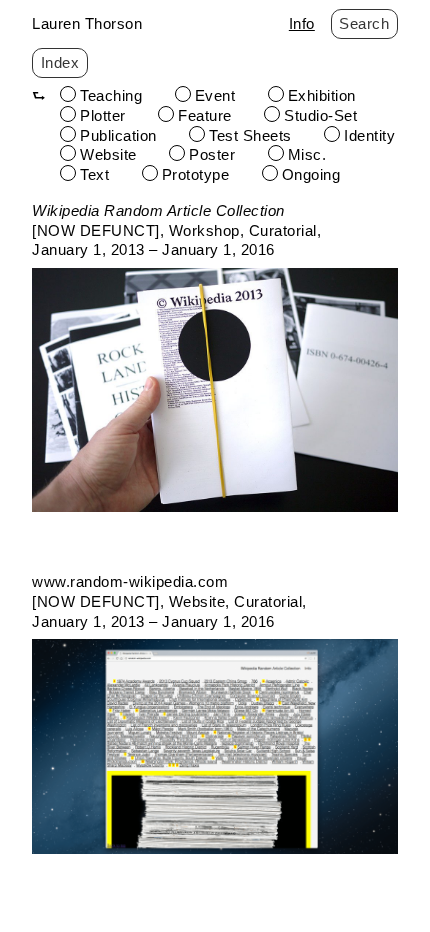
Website (108, 154)
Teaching (111, 95)
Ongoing (311, 174)
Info (302, 23)
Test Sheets (250, 135)
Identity (369, 135)
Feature (205, 115)
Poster (212, 154)
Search (364, 23)
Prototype (196, 174)
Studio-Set (320, 115)
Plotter (103, 115)
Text (94, 174)
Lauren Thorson (87, 23)
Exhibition (322, 95)
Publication (118, 135)
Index (60, 62)
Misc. (307, 154)
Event (215, 95)
